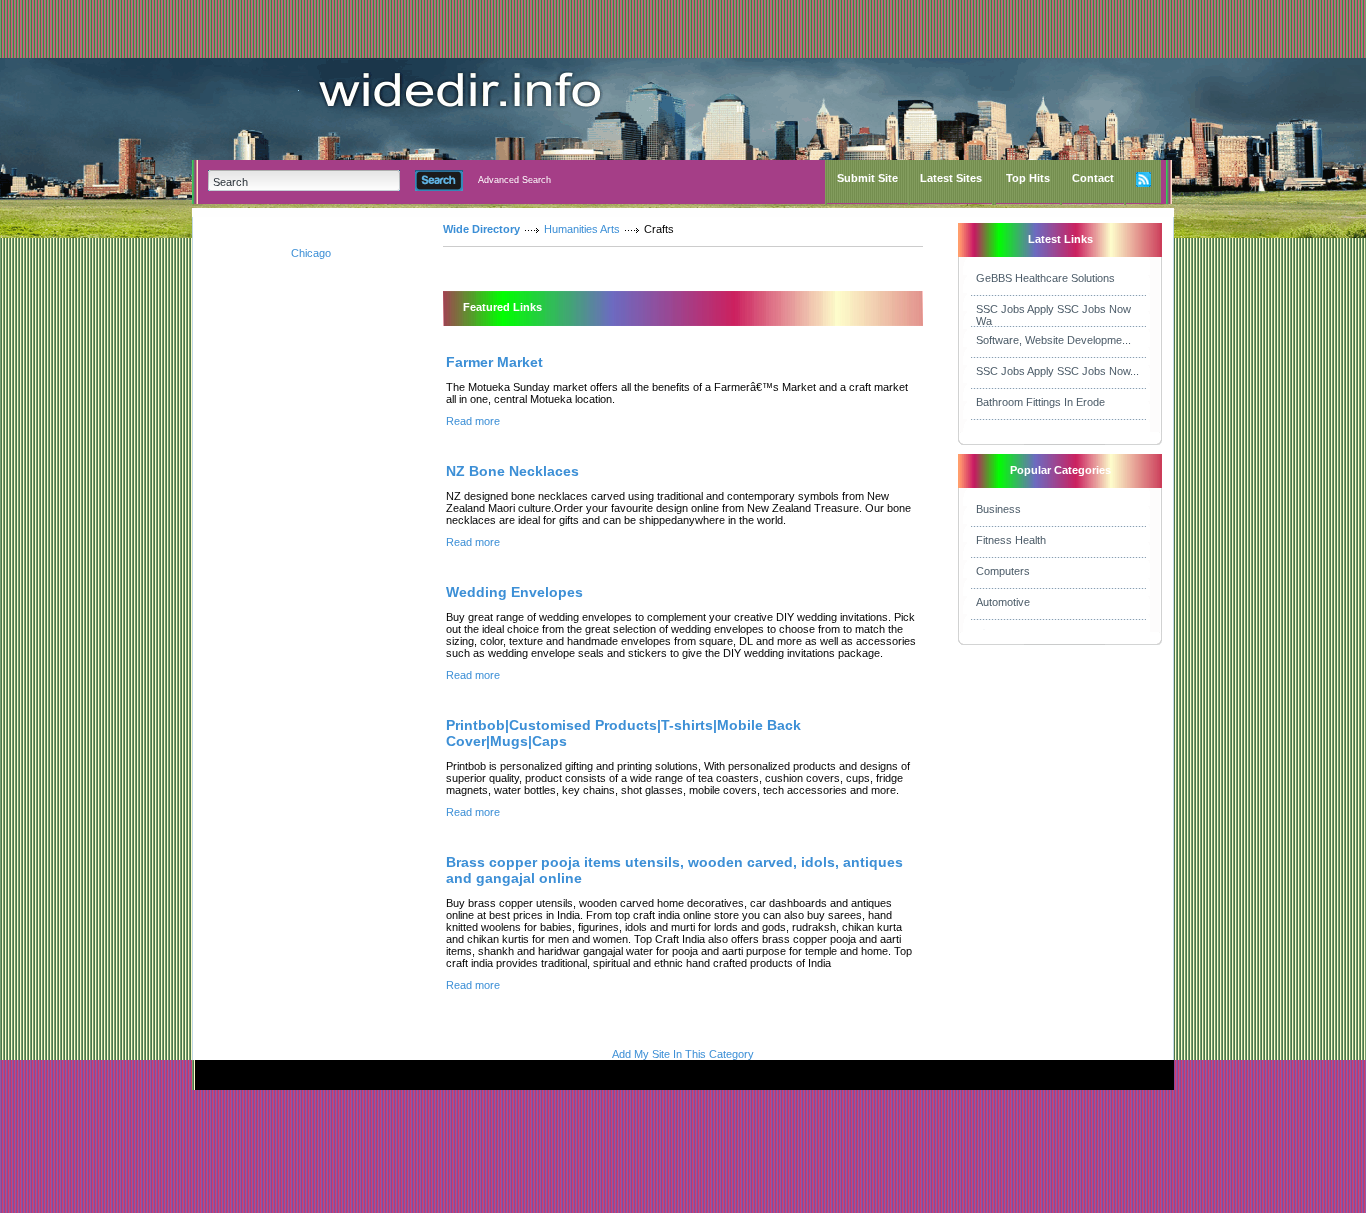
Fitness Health (1011, 540)
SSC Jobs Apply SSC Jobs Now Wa (1053, 315)
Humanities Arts (582, 229)
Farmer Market (494, 362)
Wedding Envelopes (514, 592)
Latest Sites (951, 178)
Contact (1093, 178)
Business (998, 509)
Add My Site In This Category (683, 1054)
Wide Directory (481, 229)
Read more (473, 421)
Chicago (311, 253)
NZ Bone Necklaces (512, 471)
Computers (1003, 571)
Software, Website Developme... (1053, 340)
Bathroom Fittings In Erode (1040, 402)
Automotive (1003, 602)
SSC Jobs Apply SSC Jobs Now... (1057, 371)
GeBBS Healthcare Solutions (1045, 278)
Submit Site (867, 178)
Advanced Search (514, 180)
